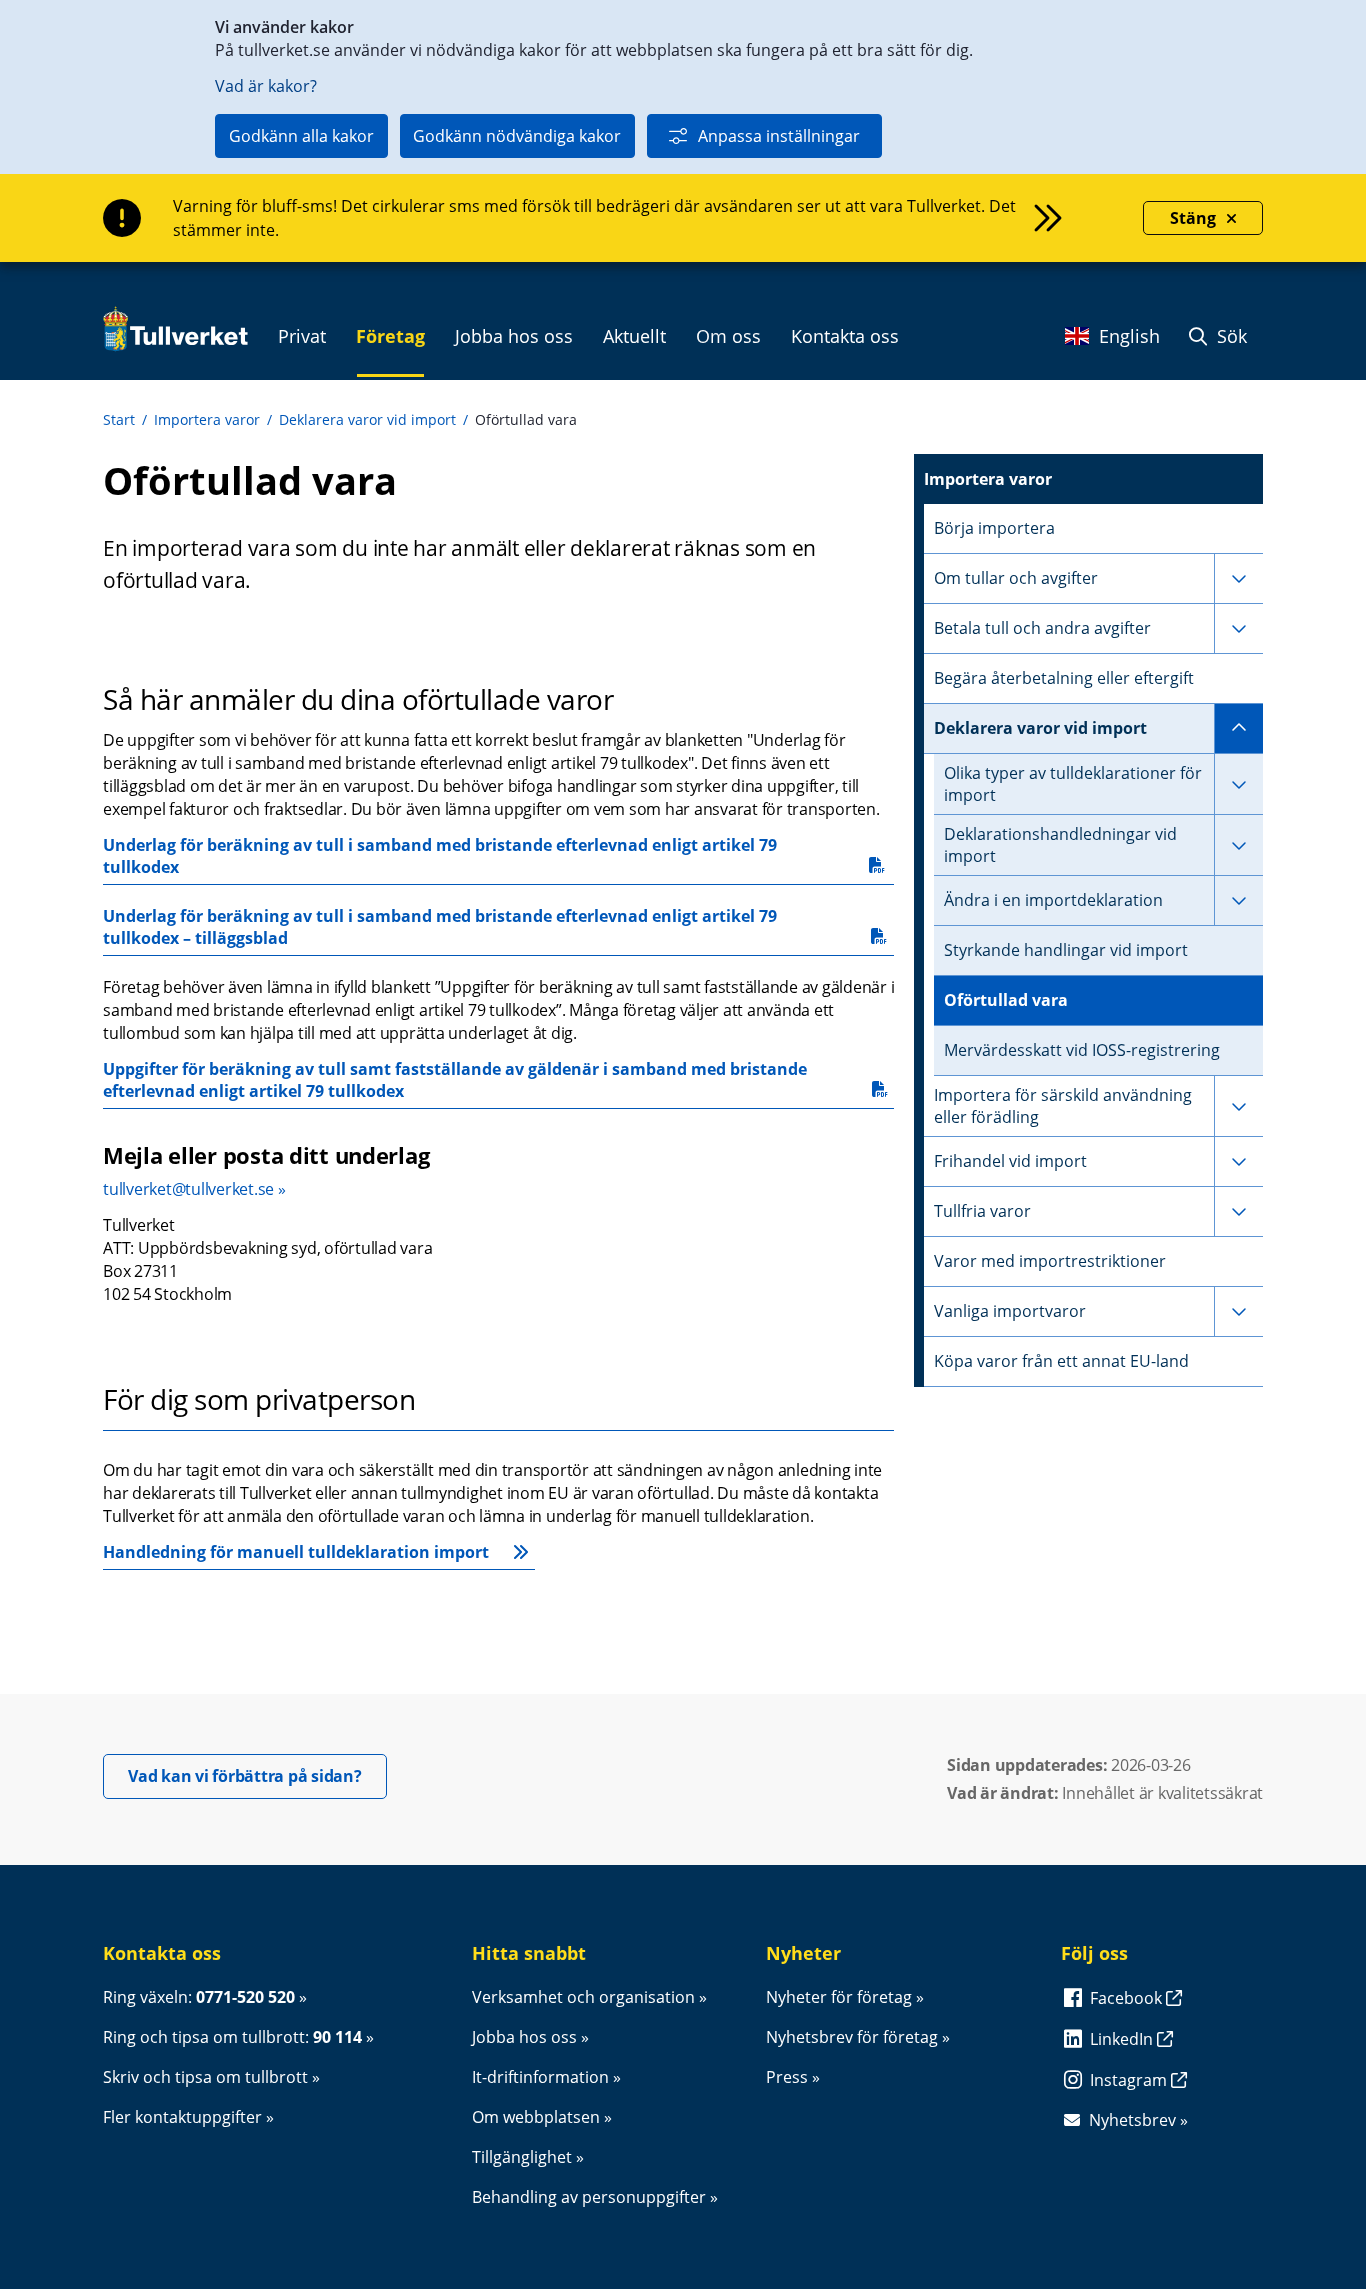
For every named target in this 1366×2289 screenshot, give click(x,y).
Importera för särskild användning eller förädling (1063, 1106)
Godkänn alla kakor (301, 136)
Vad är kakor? (266, 86)
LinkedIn (1123, 2039)
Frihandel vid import (1010, 1161)
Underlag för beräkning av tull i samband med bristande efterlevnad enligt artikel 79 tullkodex (442, 856)
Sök (1229, 336)
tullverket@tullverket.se (188, 1189)
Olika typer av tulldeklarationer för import (1073, 784)
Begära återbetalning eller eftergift (1064, 678)
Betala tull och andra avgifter (1042, 628)
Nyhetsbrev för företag (852, 2037)
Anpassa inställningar (779, 136)
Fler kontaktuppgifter (182, 2117)
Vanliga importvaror (1010, 1311)
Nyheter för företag (839, 1997)
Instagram (1130, 2080)
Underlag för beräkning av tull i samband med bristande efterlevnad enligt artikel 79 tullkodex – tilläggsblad (442, 927)
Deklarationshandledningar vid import (1060, 845)
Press (787, 2077)
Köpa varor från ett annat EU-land (1061, 1361)
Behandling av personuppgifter (589, 2197)
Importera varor (207, 419)
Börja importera (994, 528)
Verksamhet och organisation (583, 1997)
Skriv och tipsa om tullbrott (205, 2077)
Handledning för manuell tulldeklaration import (296, 1552)
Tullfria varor (982, 1211)
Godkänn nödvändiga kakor (517, 136)
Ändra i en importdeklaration (1053, 900)
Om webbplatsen (536, 2117)
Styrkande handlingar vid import (1066, 950)
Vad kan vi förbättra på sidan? (257, 1775)
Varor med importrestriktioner (1050, 1261)
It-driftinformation (540, 2077)
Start (119, 419)
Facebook (1128, 1998)
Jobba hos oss (524, 2037)
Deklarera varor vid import (367, 419)
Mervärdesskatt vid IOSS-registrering (1082, 1050)
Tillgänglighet (522, 2157)
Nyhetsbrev (1132, 2120)
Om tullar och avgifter (1016, 578)
